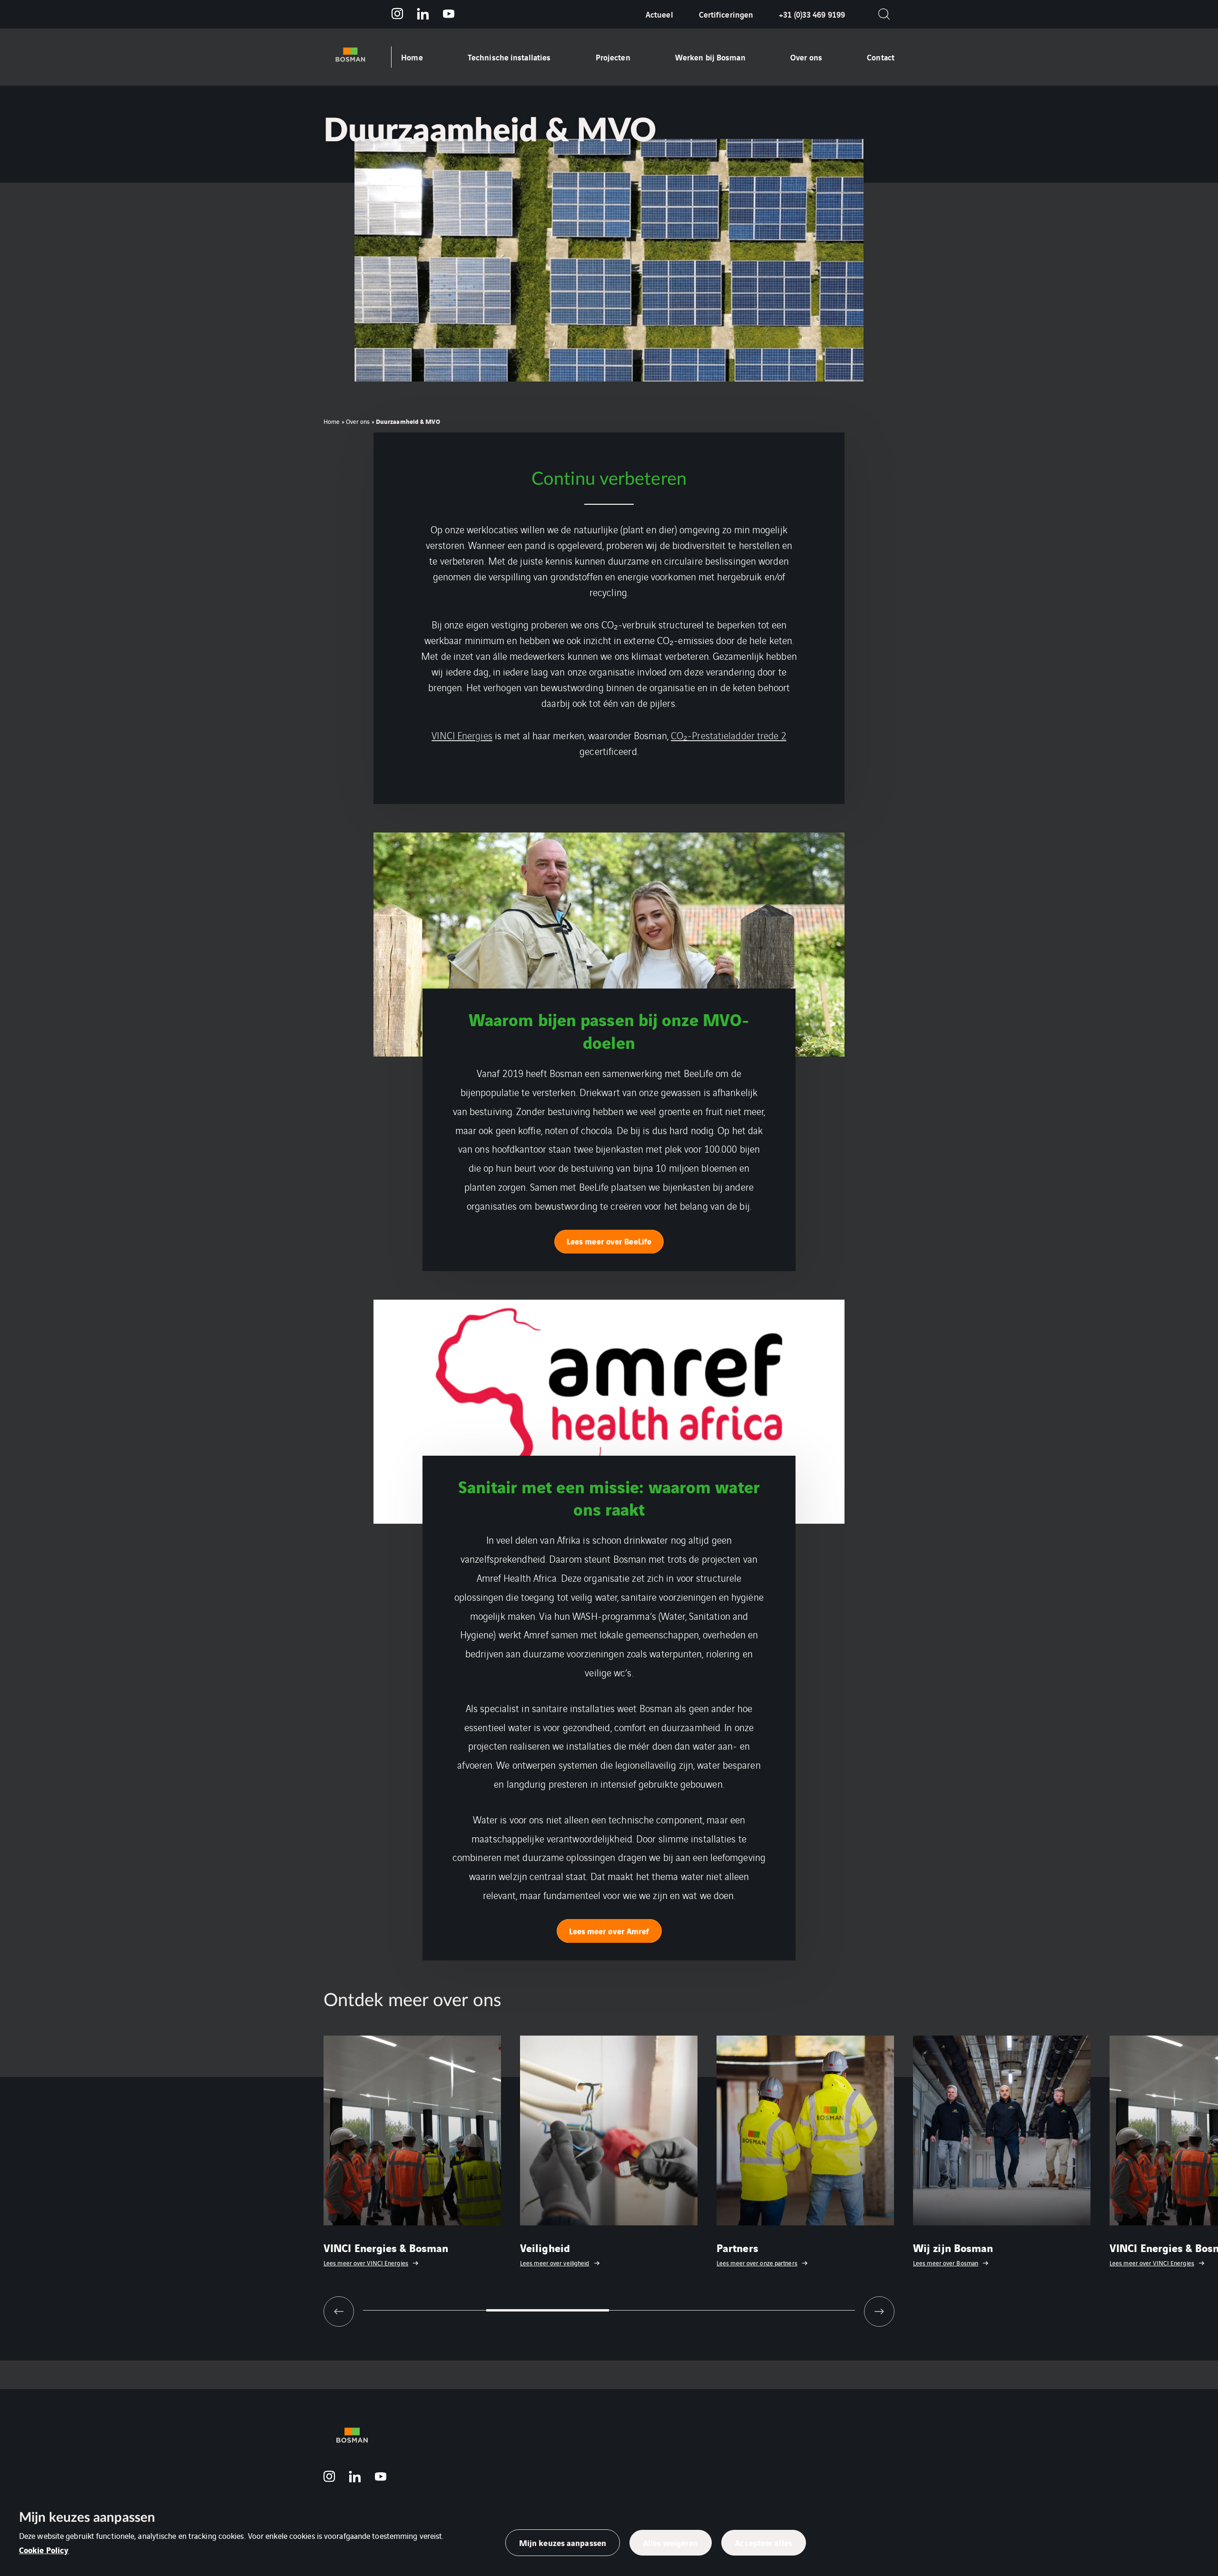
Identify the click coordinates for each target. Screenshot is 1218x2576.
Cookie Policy (44, 2550)
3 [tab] (671, 2310)
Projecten (613, 57)
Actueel (659, 14)
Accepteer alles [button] (764, 2542)
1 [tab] (425, 2310)
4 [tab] (794, 2310)
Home (412, 57)
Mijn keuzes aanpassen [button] (563, 2542)
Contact (881, 57)
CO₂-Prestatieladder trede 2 (729, 735)
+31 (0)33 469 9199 (812, 14)
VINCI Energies (462, 735)
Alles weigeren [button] (671, 2542)
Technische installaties (509, 57)
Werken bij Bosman (710, 57)
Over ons (806, 57)
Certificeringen (726, 14)
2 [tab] (548, 2310)
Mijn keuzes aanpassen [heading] (87, 2517)
